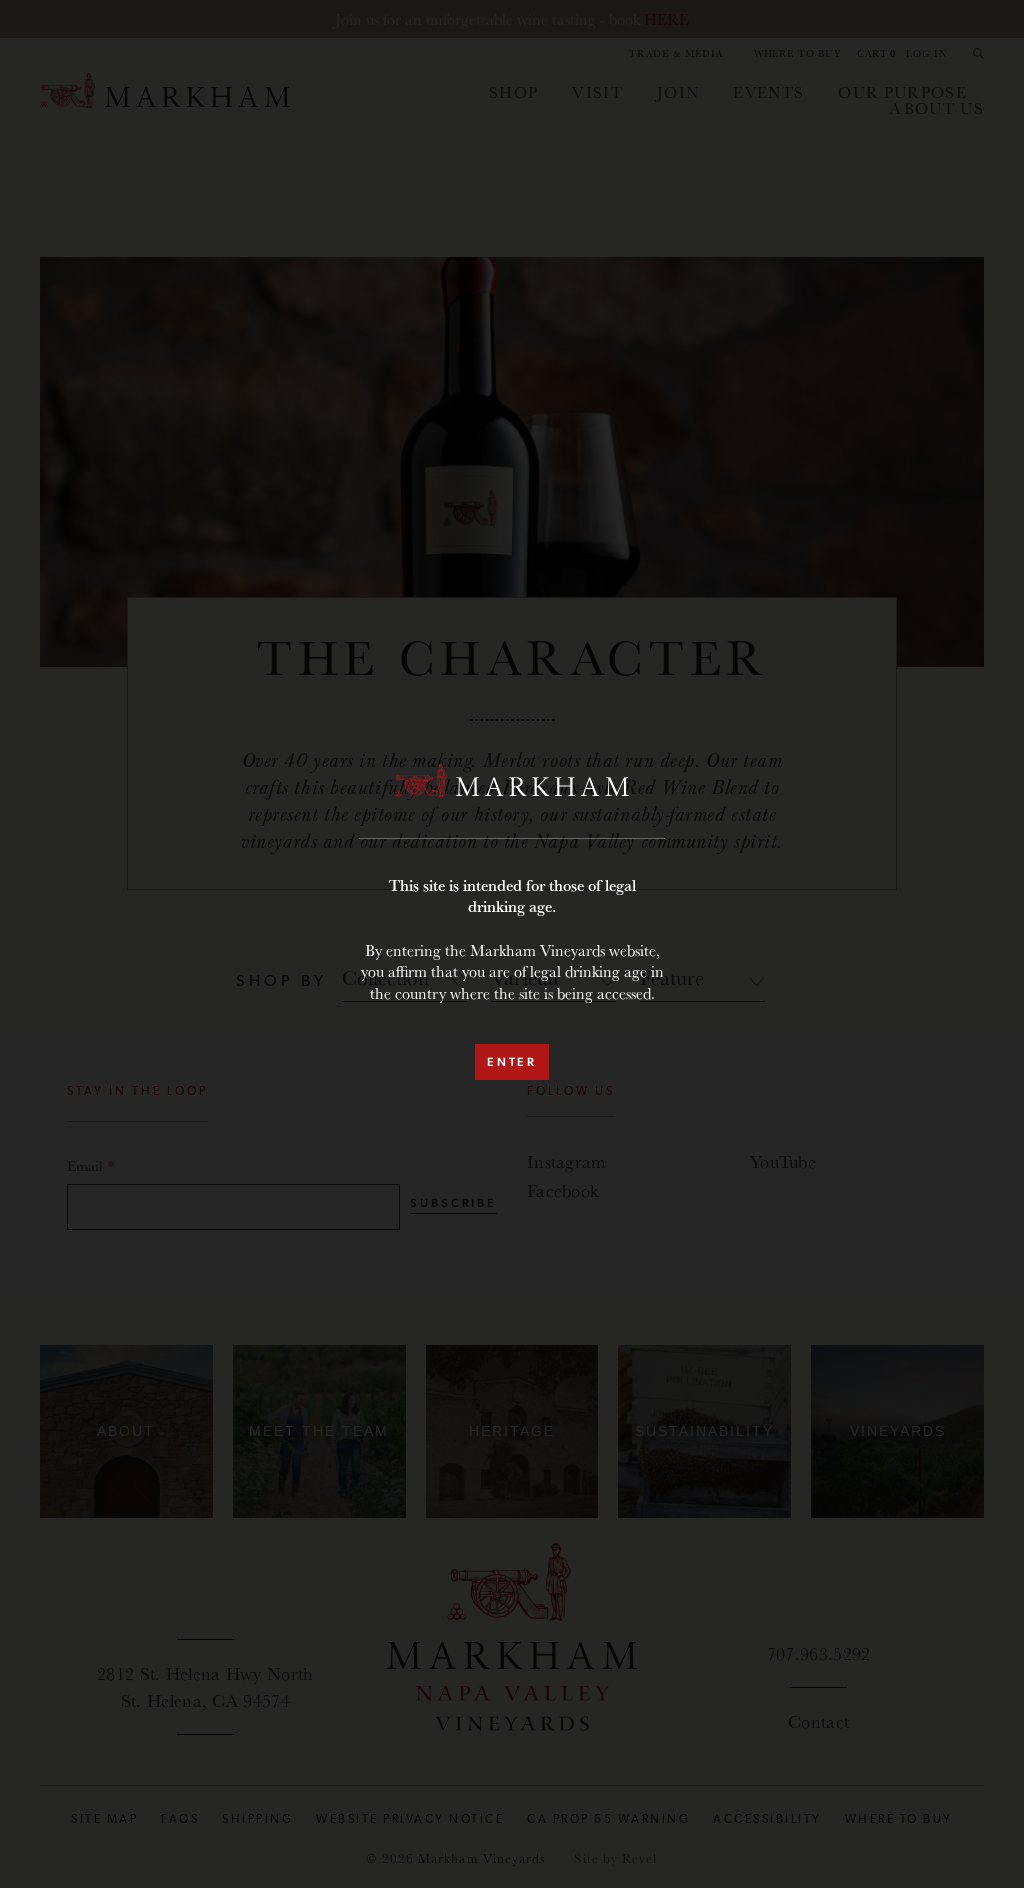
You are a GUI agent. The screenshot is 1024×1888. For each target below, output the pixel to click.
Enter (512, 1062)
